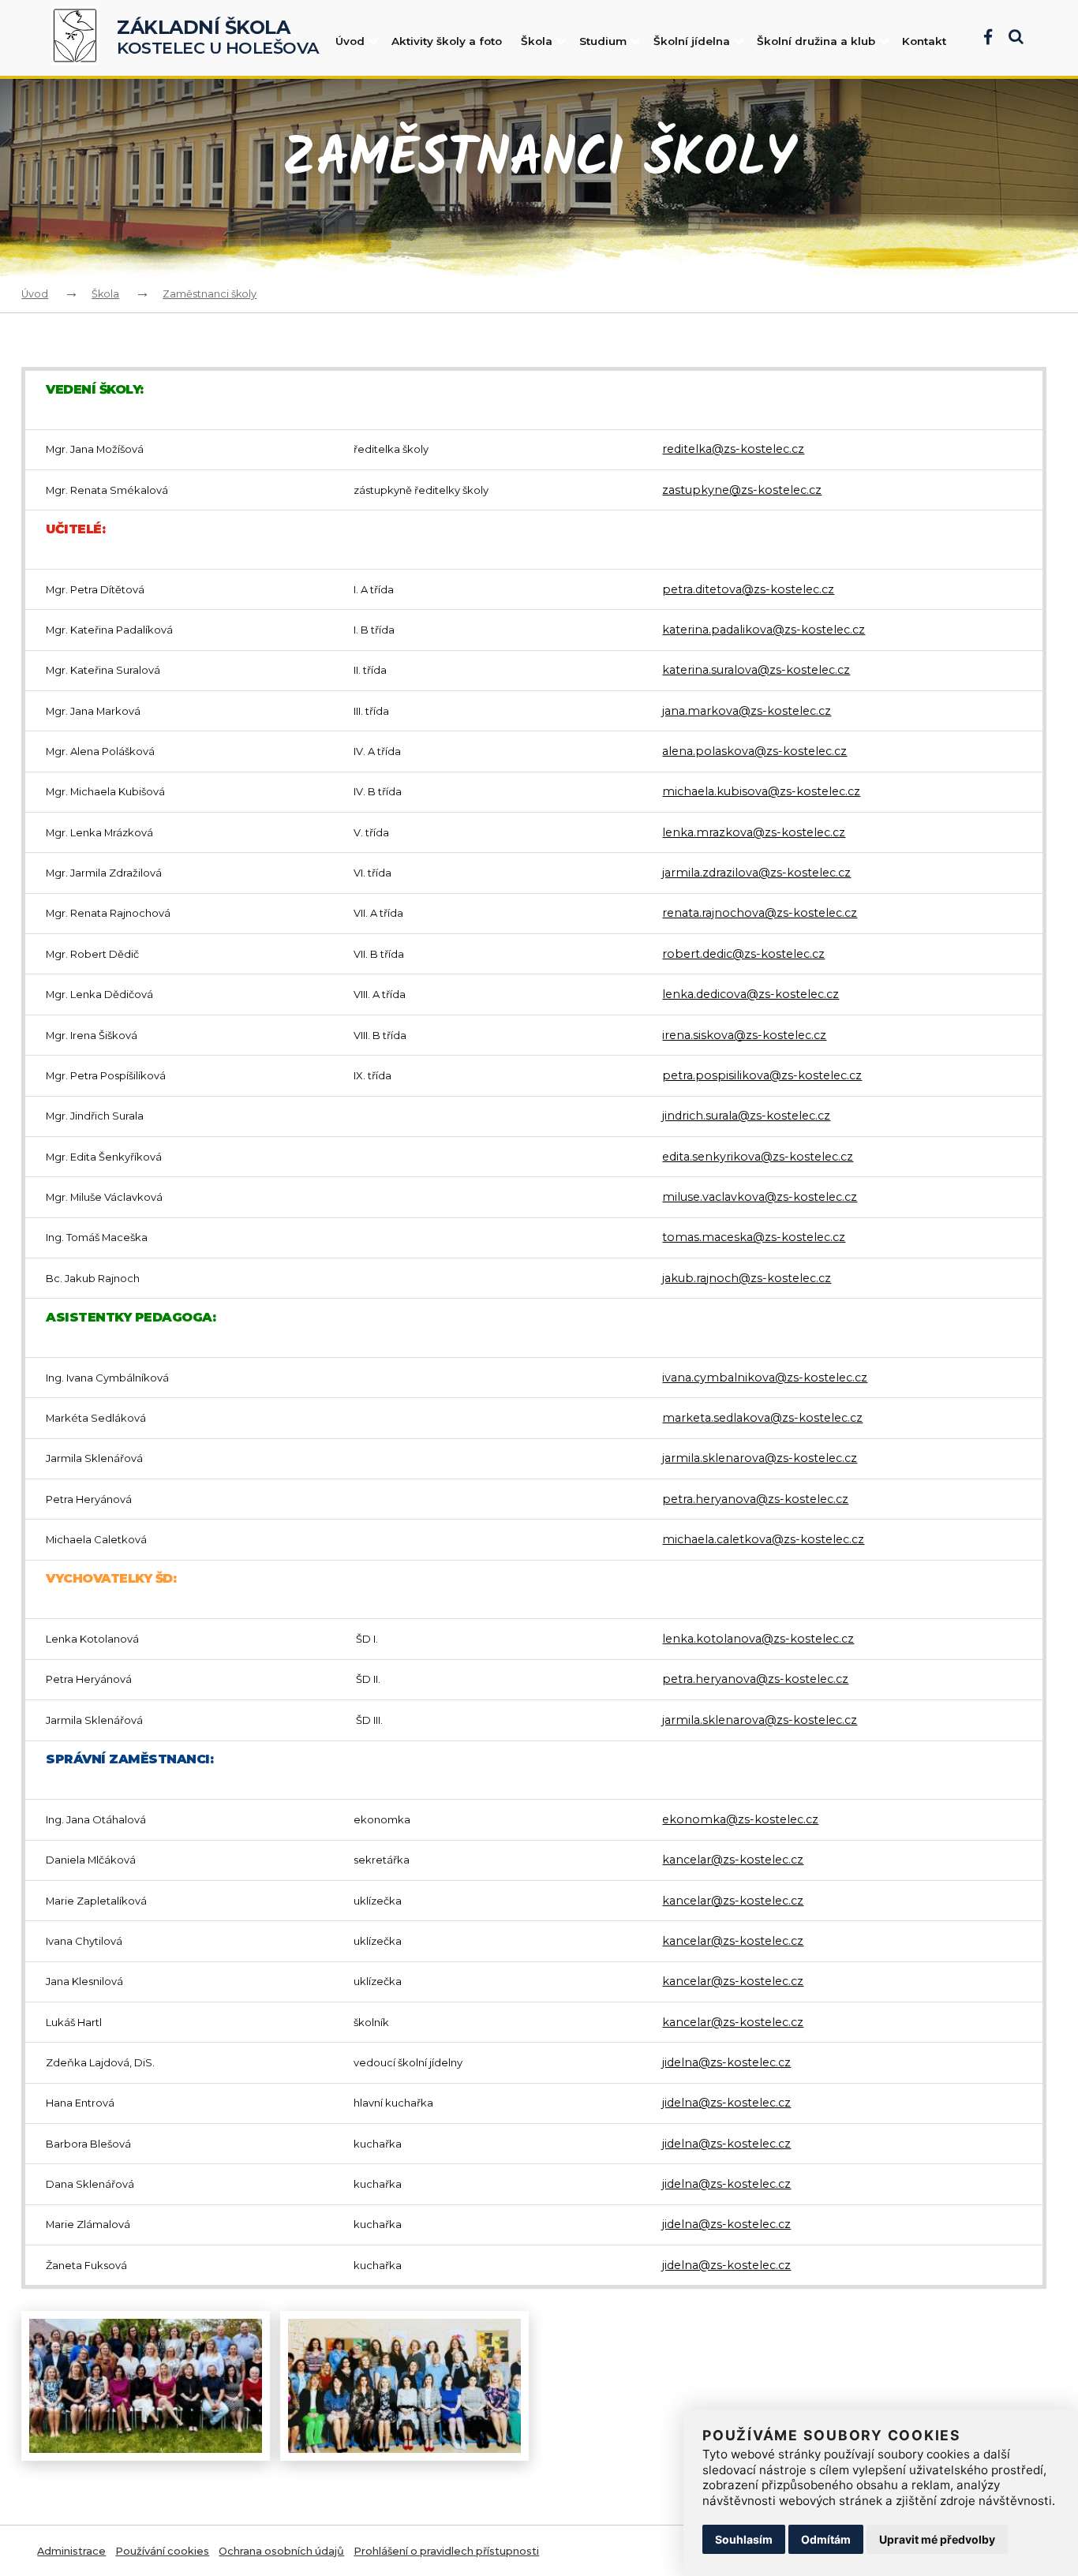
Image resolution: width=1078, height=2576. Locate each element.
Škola (537, 41)
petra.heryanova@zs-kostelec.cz (755, 1499)
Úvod (350, 41)
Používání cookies (162, 2551)
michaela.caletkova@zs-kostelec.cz (763, 1539)
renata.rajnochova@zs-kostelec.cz (760, 913)
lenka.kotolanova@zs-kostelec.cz (758, 1639)
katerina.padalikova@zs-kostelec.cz (764, 630)
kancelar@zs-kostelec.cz (733, 1860)
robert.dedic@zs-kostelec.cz (743, 954)
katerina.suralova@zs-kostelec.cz (756, 670)
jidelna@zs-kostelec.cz (726, 2062)
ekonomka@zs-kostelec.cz (740, 1819)
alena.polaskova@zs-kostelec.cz (754, 751)
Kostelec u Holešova (218, 38)
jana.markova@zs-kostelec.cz (747, 711)
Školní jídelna (692, 41)
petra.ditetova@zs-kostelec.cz (748, 589)
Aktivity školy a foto (447, 41)
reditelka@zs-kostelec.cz (733, 449)
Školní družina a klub (816, 41)
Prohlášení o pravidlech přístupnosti (446, 2551)
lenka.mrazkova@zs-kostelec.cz (754, 832)
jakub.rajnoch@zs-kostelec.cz (747, 1278)
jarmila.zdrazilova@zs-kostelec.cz (756, 873)
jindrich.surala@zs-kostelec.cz (746, 1116)
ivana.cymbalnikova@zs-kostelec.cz (765, 1378)
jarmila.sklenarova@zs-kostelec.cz (760, 1458)
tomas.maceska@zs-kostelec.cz (754, 1237)
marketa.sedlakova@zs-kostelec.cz (762, 1418)
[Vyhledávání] (1008, 38)
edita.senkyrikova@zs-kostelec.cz (758, 1157)
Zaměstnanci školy (210, 294)
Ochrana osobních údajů (281, 2551)
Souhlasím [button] (744, 2539)
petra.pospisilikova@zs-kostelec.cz (762, 1075)
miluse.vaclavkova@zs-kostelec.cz (760, 1197)
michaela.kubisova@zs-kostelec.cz (761, 791)
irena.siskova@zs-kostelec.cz (744, 1035)
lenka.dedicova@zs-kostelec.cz (750, 994)
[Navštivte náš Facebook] (980, 38)
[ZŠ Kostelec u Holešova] (80, 38)
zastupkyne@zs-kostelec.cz (742, 490)
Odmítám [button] (826, 2539)
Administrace (71, 2551)
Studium (603, 41)
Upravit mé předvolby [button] (937, 2539)
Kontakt (924, 41)
